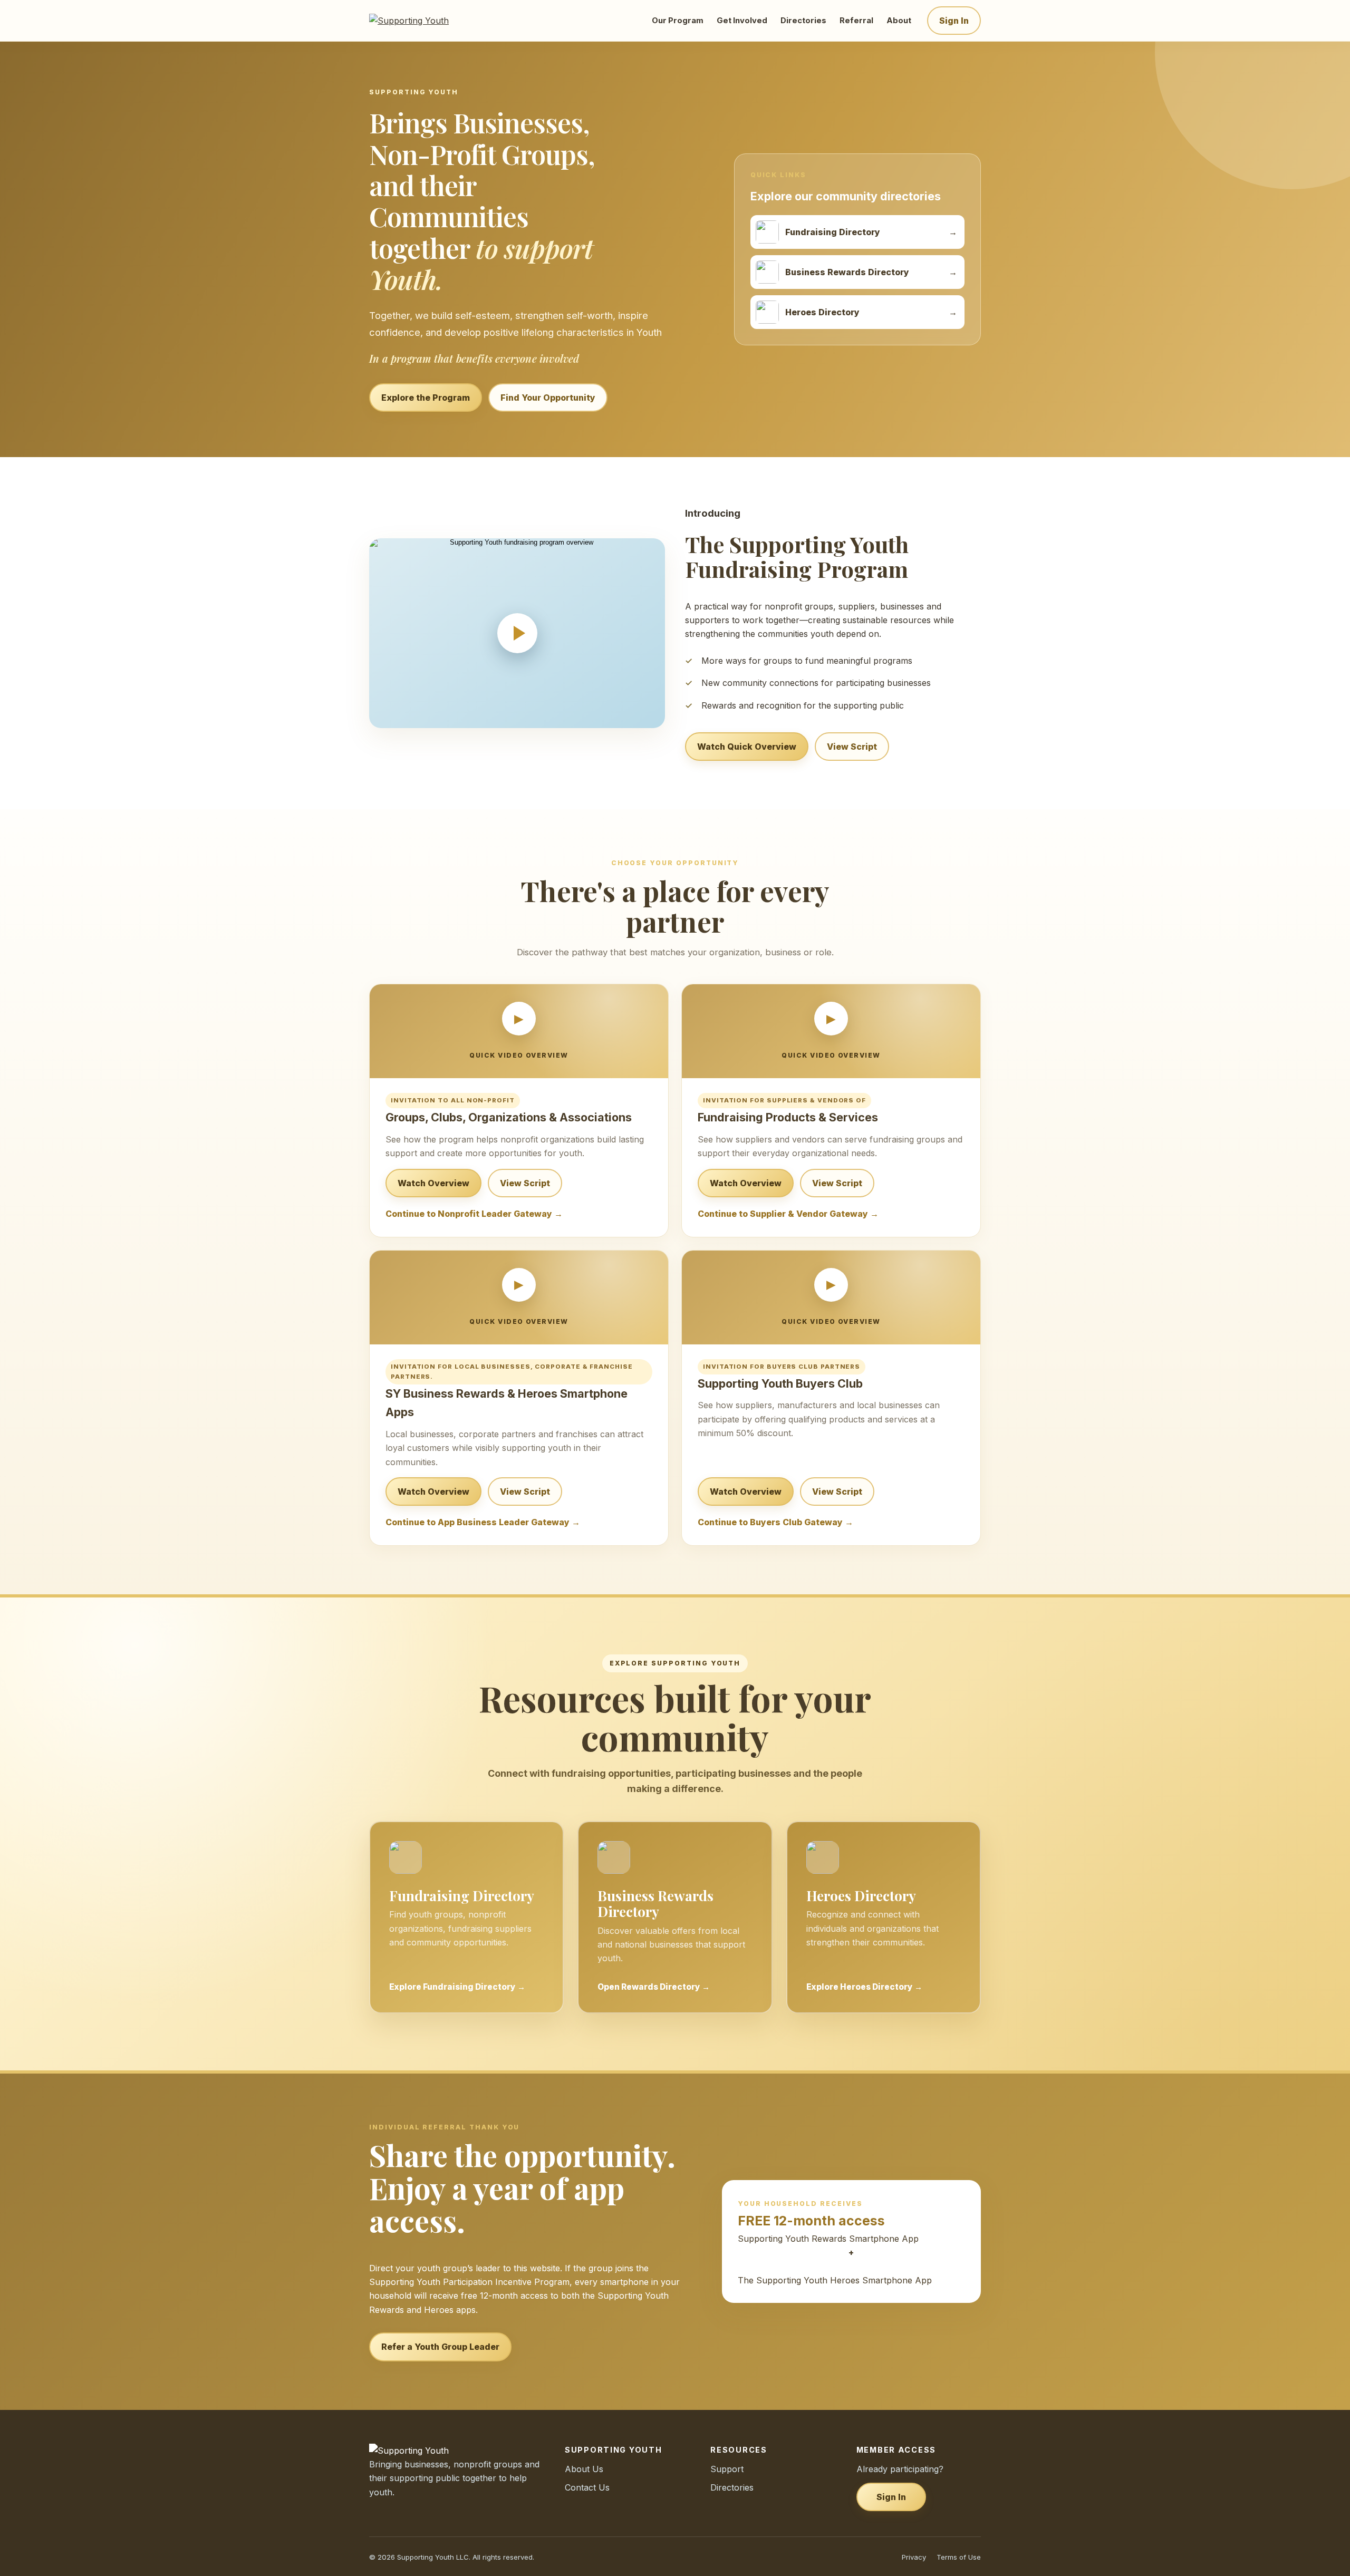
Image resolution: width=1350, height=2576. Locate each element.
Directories (803, 21)
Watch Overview (433, 1183)
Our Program (678, 21)
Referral (856, 21)
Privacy (914, 2557)
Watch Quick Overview (747, 747)
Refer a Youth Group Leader (440, 2347)
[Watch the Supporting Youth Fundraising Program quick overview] (517, 633)
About (899, 21)
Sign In (954, 21)
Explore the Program (426, 398)
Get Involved (742, 21)
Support (727, 2469)
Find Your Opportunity (548, 398)
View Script (852, 747)
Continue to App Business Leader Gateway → (483, 1522)
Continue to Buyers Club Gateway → (775, 1522)
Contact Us (587, 2487)
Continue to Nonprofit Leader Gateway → (474, 1214)
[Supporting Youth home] (423, 21)
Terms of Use (959, 2557)
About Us (584, 2469)
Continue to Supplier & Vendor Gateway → (788, 1214)
